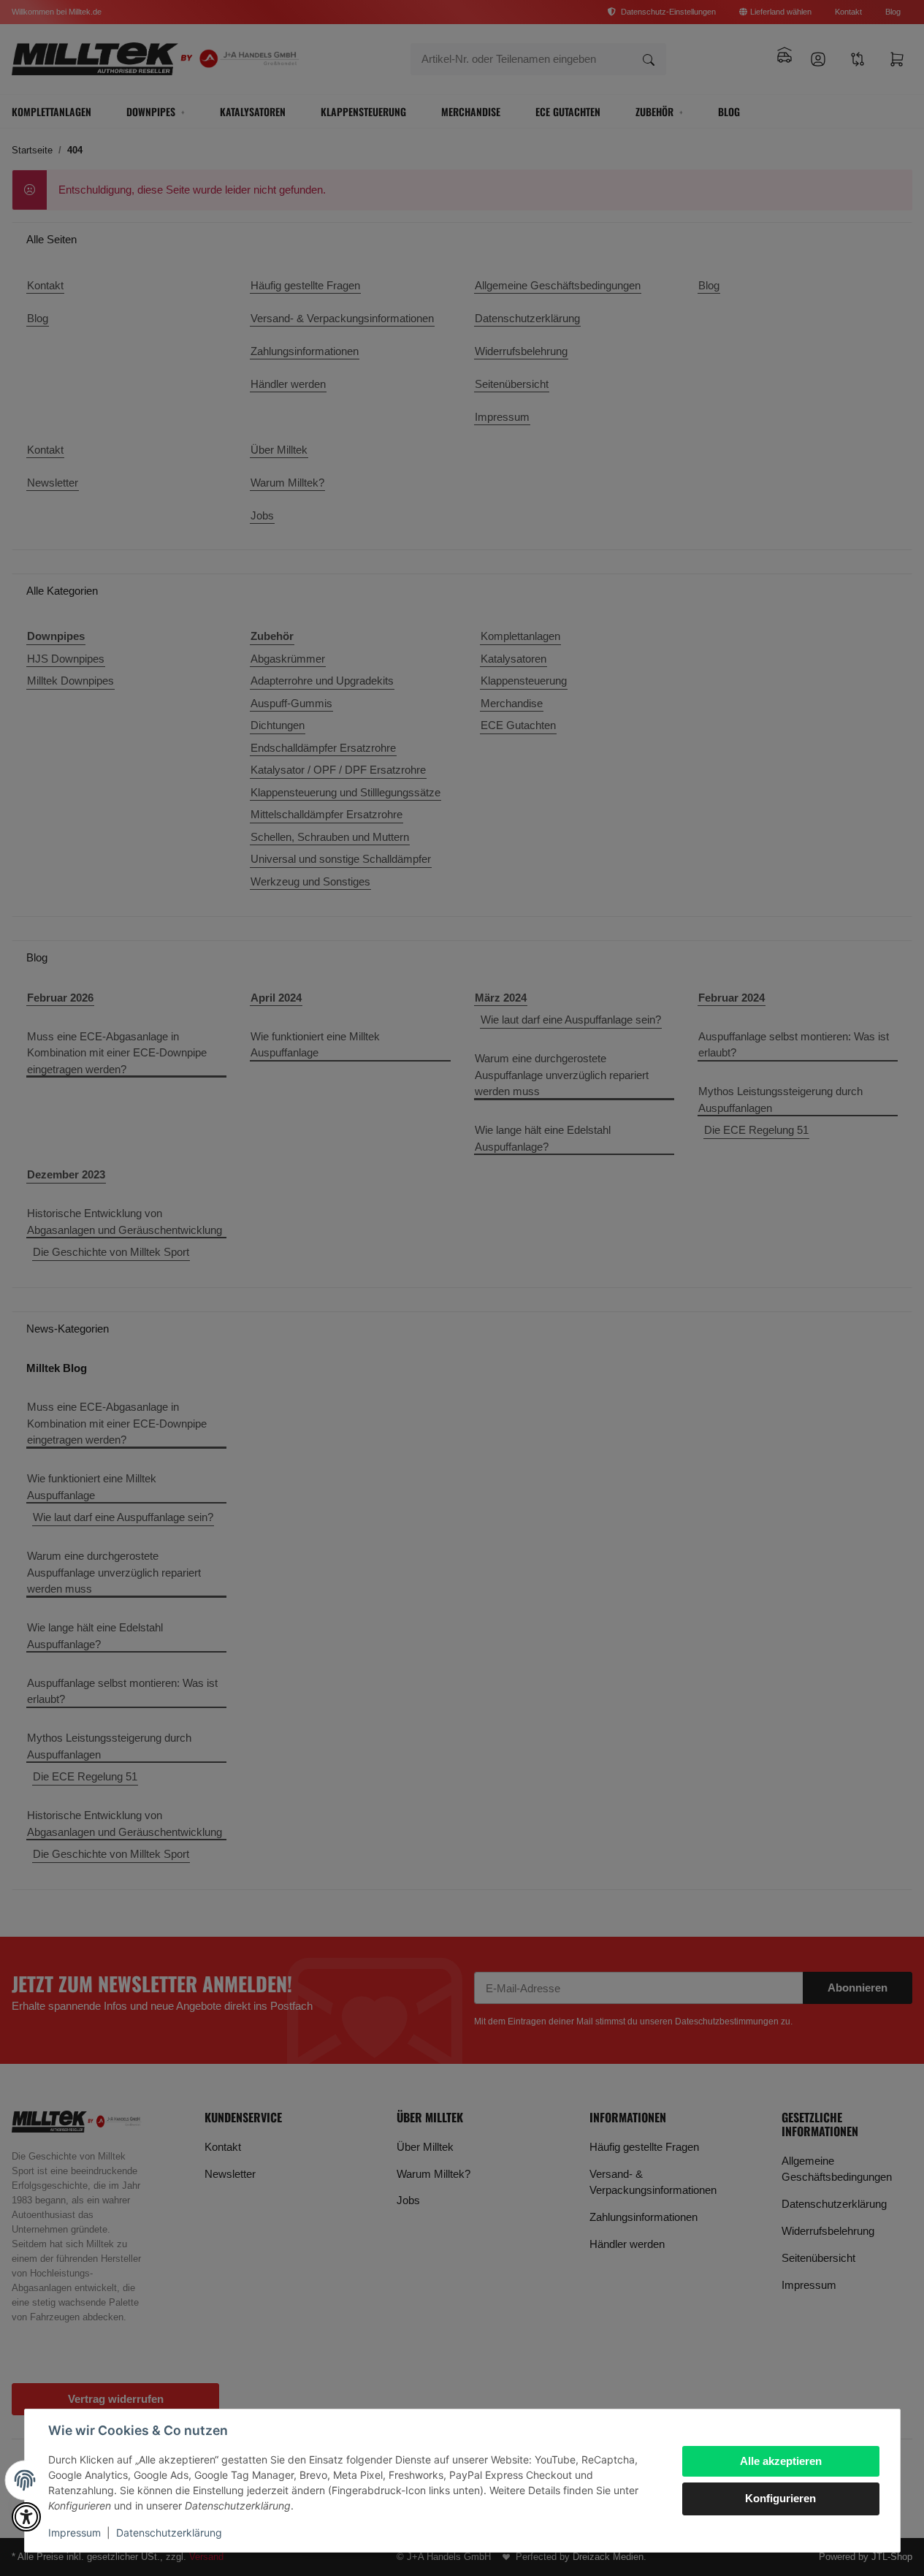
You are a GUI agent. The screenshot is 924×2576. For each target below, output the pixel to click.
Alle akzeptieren (781, 2461)
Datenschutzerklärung (169, 2533)
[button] (26, 2517)
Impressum (75, 2533)
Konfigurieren (780, 2498)
